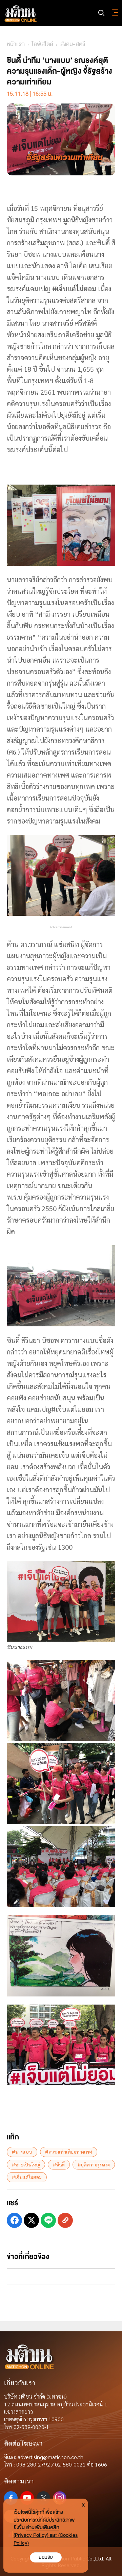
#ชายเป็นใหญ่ (26, 2164)
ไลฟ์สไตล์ (43, 44)
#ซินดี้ (59, 2164)
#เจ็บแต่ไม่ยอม (27, 2177)
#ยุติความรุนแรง (94, 2164)
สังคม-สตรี (73, 44)
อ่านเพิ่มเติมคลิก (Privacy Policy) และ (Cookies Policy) (46, 2535)
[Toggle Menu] (114, 13)
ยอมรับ (46, 2557)
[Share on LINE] (48, 2220)
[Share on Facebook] (14, 2220)
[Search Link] (101, 13)
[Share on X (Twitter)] (31, 2220)
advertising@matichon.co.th (50, 2457)
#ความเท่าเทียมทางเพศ (69, 2152)
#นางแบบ (22, 2152)
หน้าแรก (16, 44)
